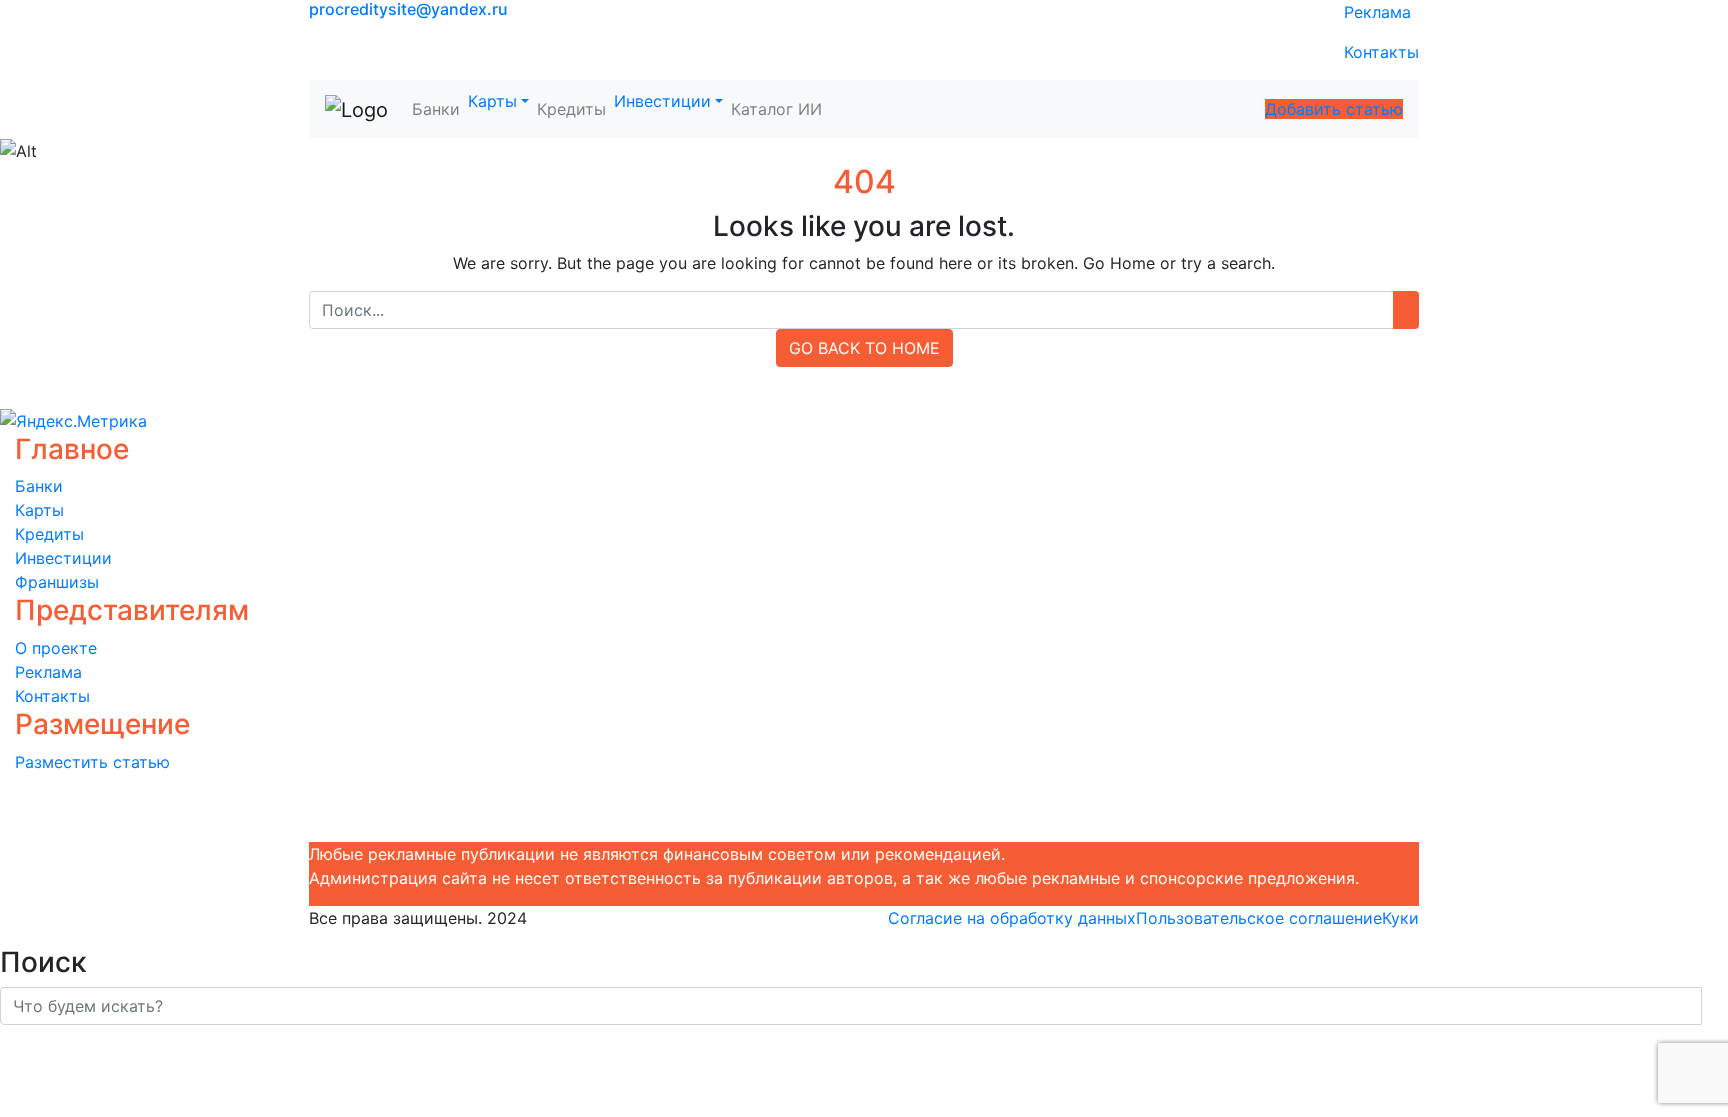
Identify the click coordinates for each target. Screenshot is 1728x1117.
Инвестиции (63, 558)
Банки (436, 109)
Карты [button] (492, 101)
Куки (1400, 918)
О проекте (56, 648)
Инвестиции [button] (662, 101)
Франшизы (57, 582)
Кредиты (571, 109)
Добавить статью (1334, 109)
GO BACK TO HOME (864, 348)
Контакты (1381, 52)
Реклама (1377, 12)
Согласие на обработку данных (1012, 918)
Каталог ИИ (776, 109)
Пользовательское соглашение (1259, 918)
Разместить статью (92, 762)
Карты (39, 510)
